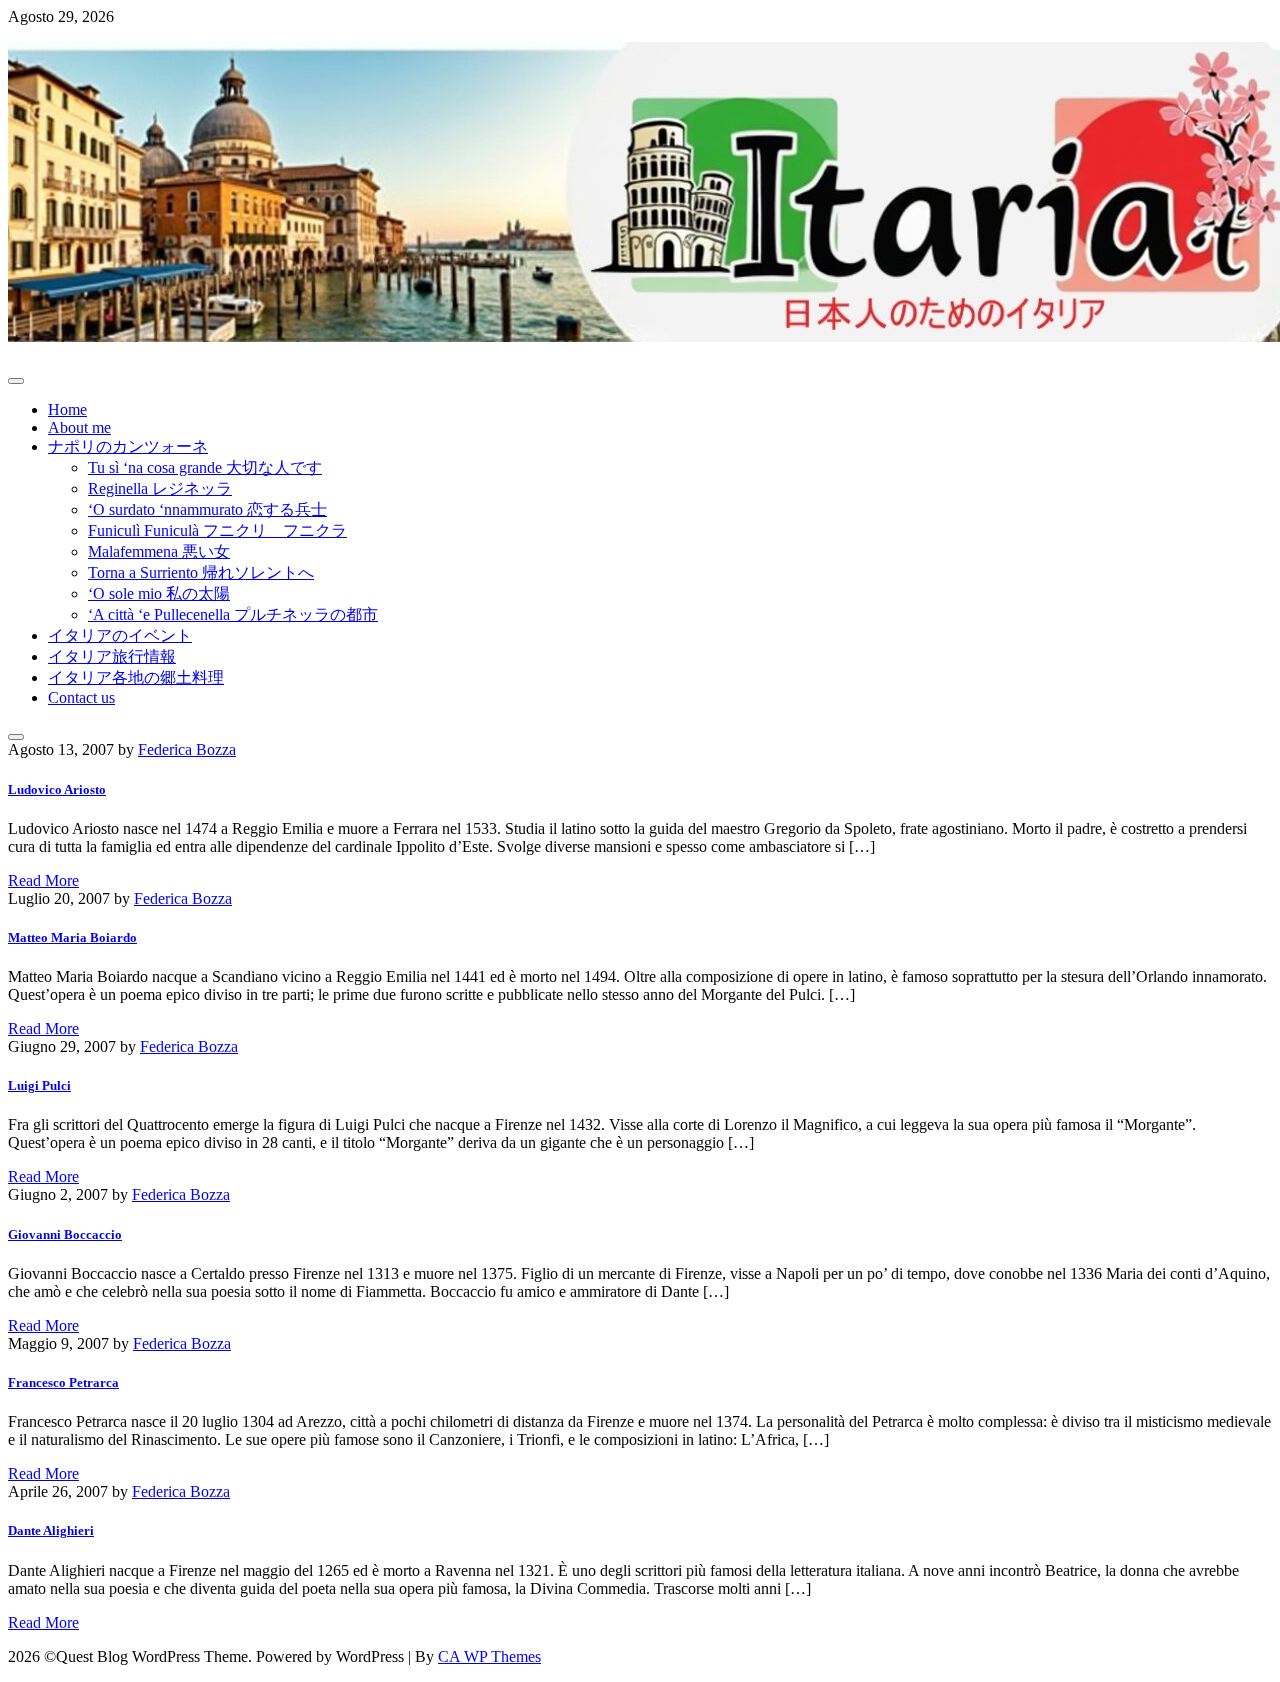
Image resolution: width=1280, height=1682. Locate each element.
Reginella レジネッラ (160, 488)
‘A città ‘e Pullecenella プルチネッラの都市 (233, 614)
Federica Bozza (187, 749)
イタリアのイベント (120, 635)
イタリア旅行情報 (112, 656)
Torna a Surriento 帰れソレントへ (201, 572)
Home (67, 409)
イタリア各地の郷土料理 (136, 677)
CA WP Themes (489, 1656)
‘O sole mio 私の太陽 (159, 593)
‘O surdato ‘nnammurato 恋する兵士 (207, 509)
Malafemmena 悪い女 (159, 551)
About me (79, 427)
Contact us (81, 697)
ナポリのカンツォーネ (128, 446)
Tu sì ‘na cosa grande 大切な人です (205, 467)
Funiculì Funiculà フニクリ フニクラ (217, 530)
